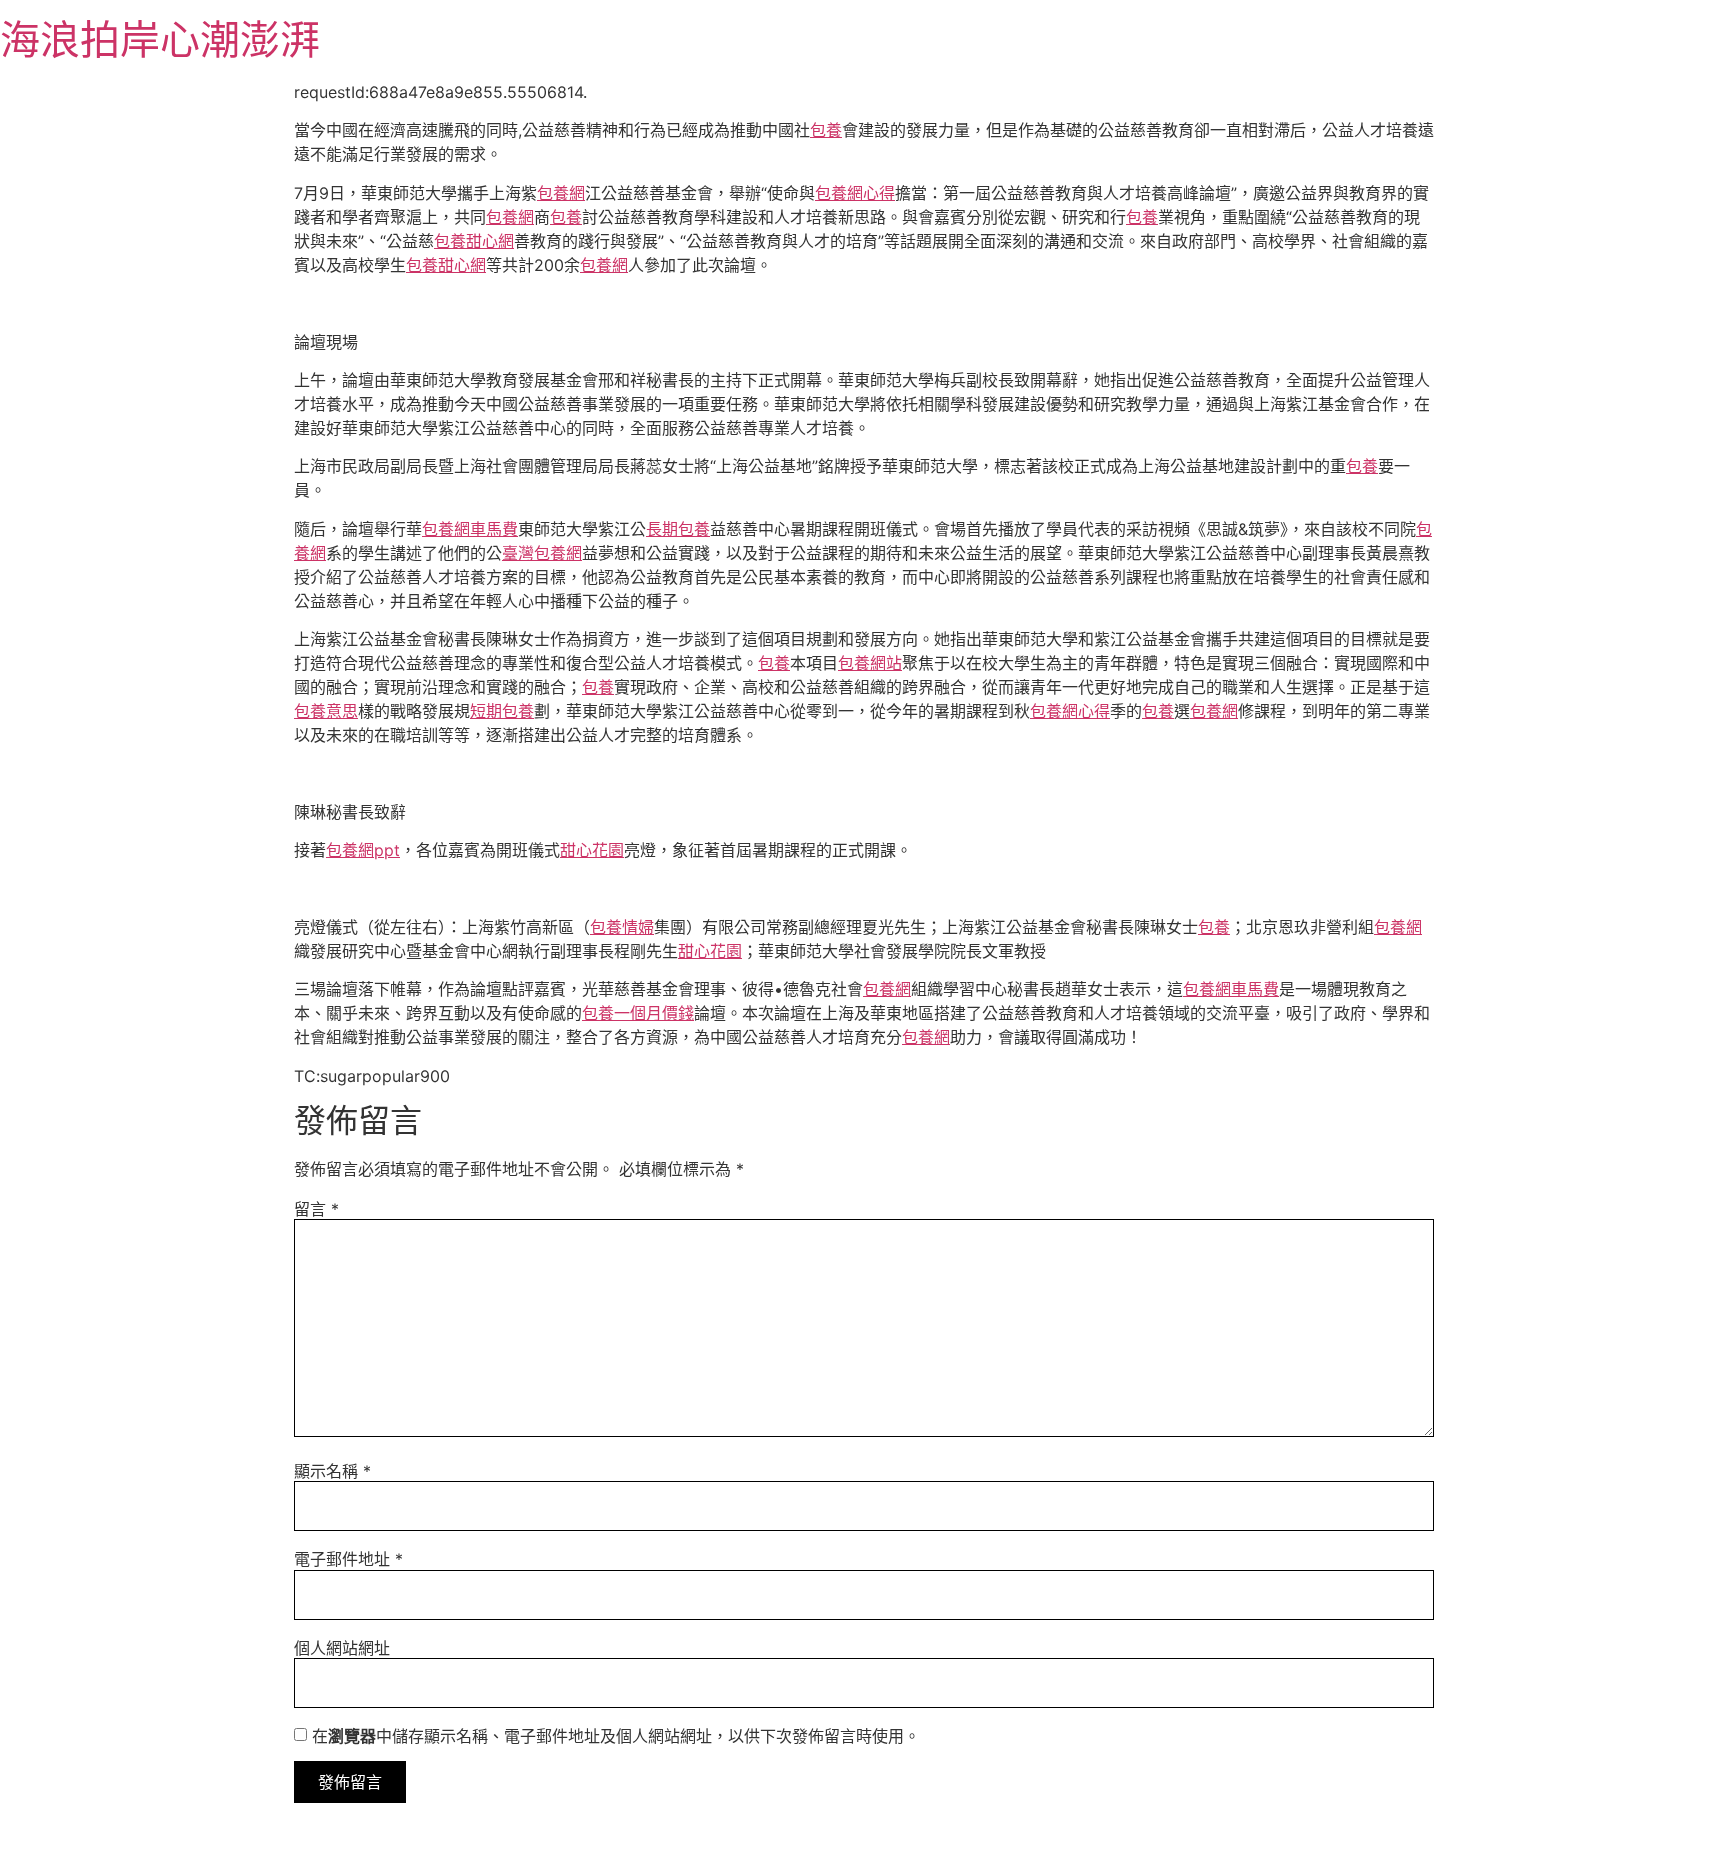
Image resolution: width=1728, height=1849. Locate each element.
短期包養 (502, 711)
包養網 (561, 193)
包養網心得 (855, 193)
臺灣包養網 (542, 553)
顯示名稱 (332, 1471)
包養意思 (326, 711)
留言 (316, 1209)
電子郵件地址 (348, 1559)
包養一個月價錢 (638, 1013)
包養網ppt (363, 850)
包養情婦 (622, 927)
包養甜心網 (474, 241)
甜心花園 (592, 850)
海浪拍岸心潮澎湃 (160, 39)
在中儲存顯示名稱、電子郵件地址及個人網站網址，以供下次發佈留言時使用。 (616, 1736)
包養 (826, 130)
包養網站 (870, 663)
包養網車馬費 (470, 529)
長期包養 (678, 529)
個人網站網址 (342, 1648)
